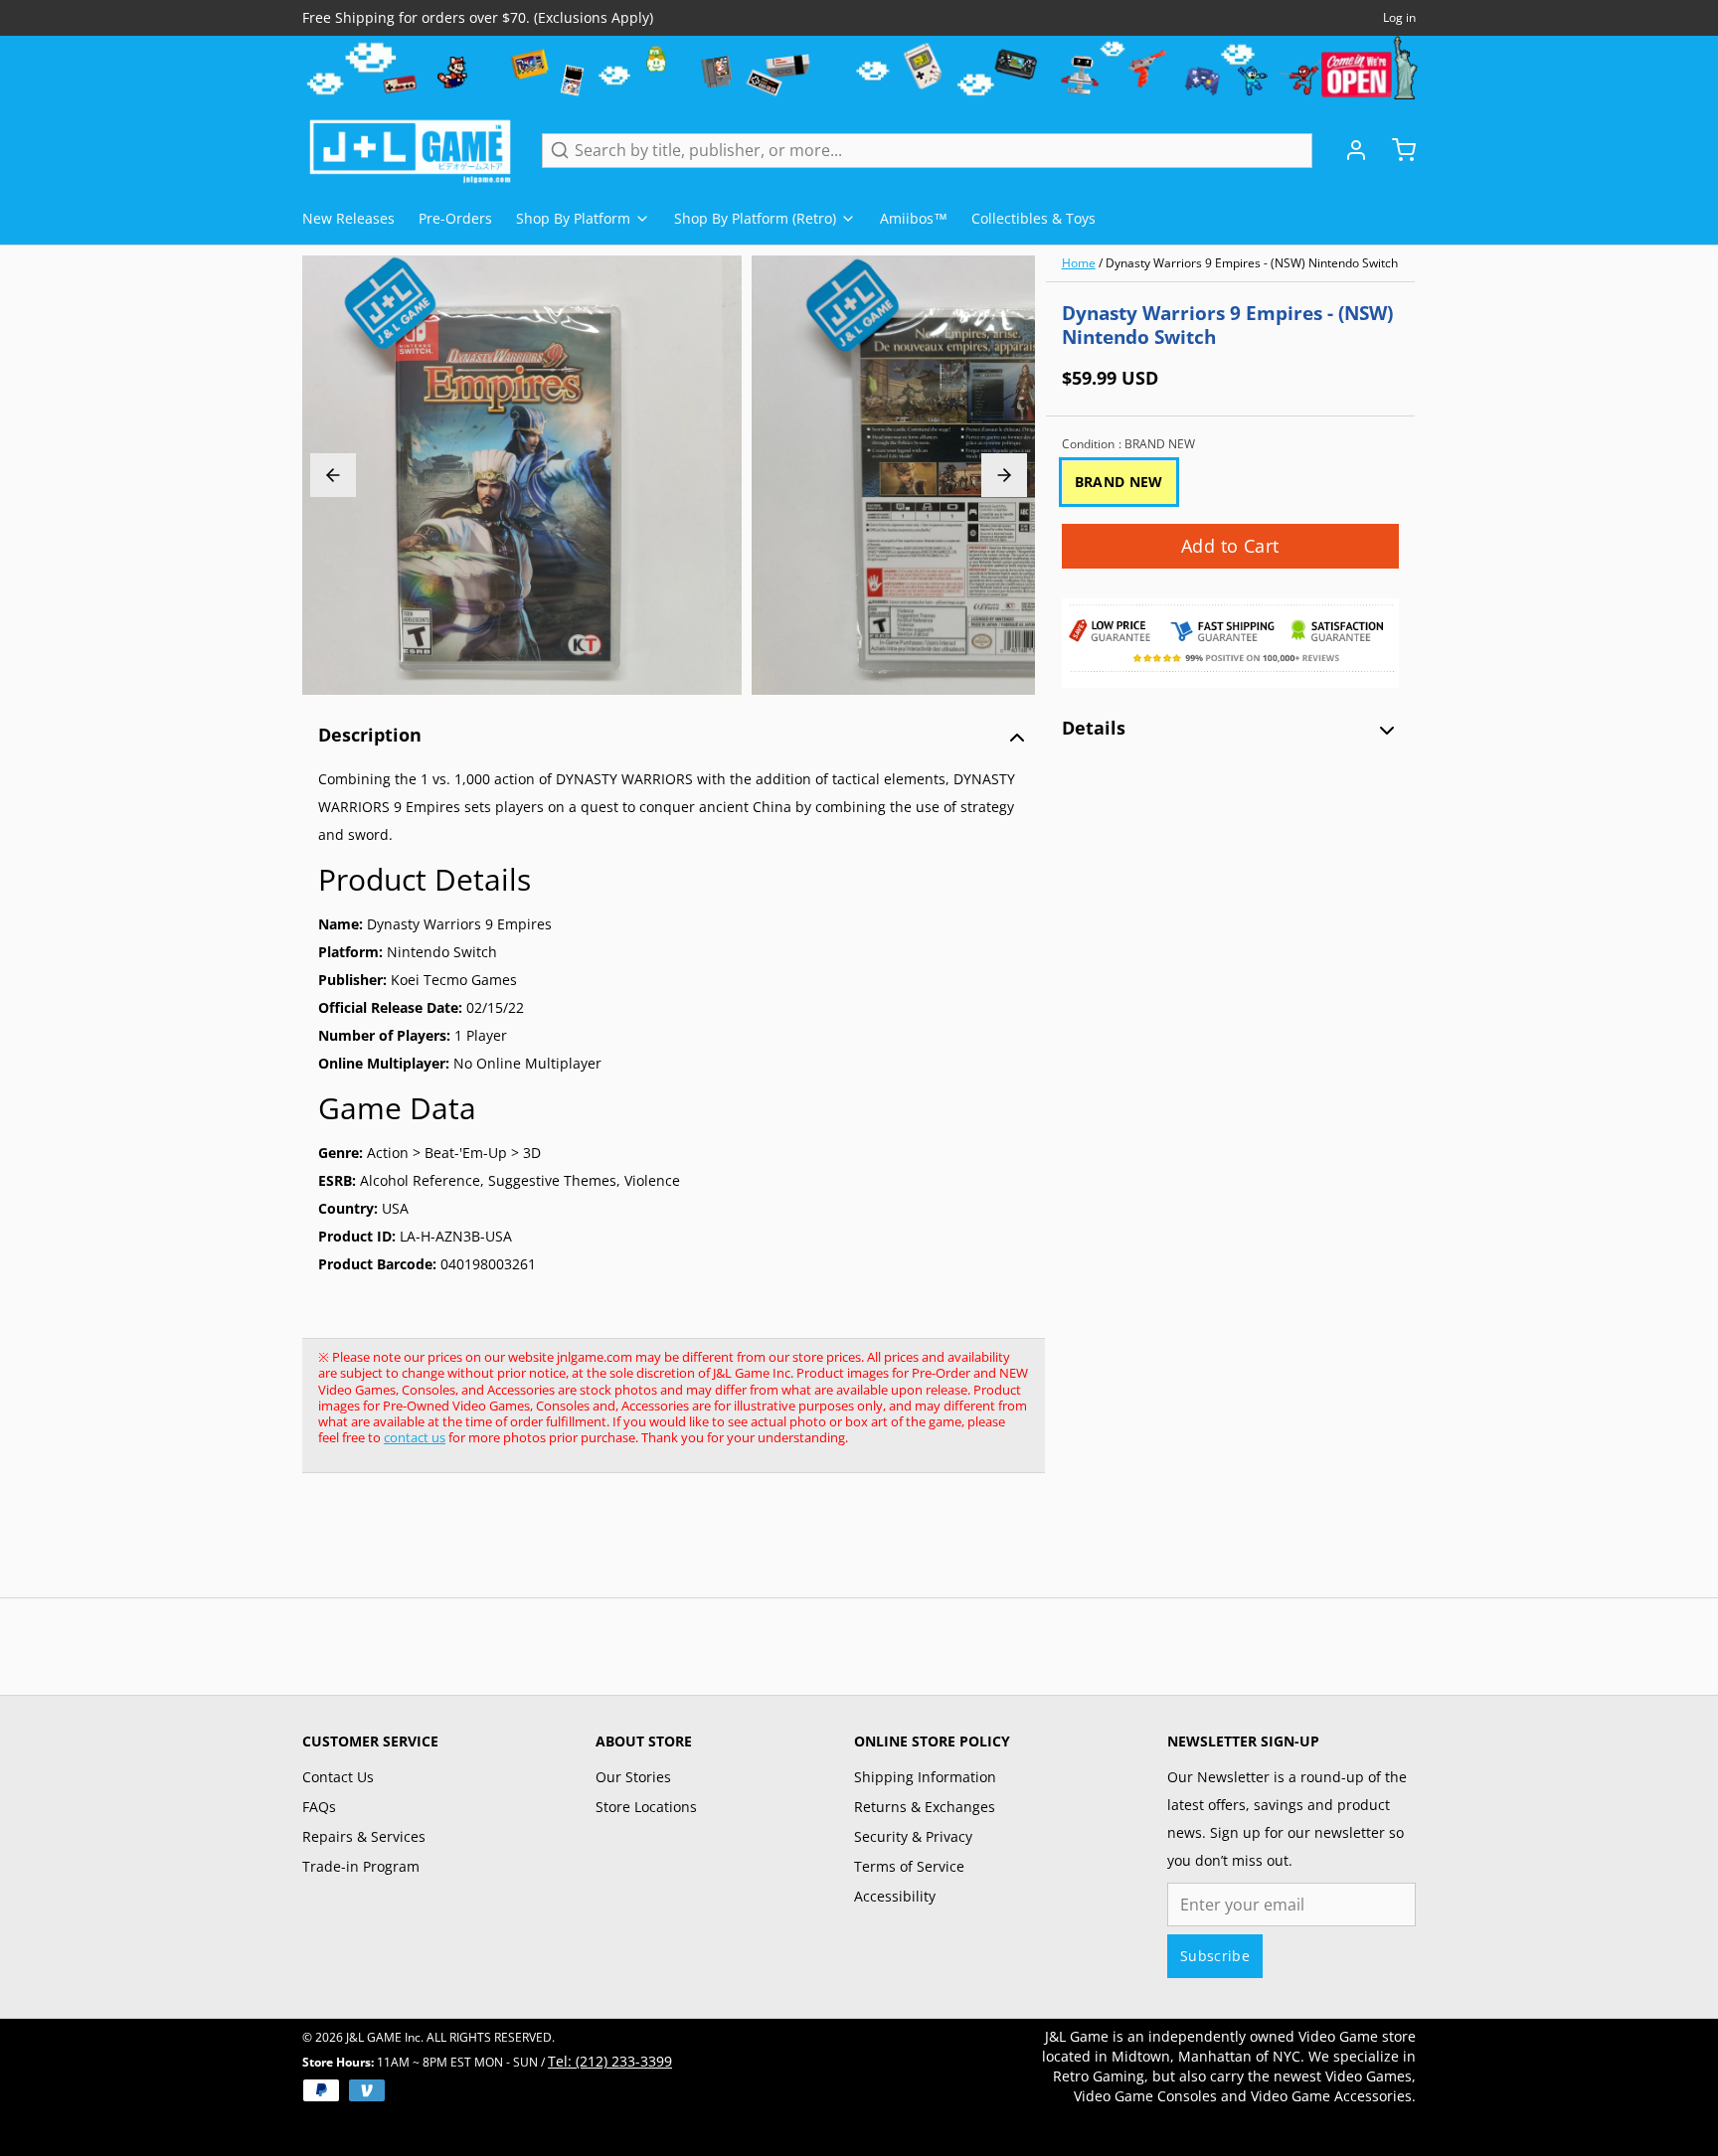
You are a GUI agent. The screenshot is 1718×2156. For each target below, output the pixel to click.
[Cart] (1396, 150)
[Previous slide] (333, 475)
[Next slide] (1004, 475)
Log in (1399, 18)
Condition (1128, 444)
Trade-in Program (361, 1866)
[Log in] (1348, 150)
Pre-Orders (455, 218)
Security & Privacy (913, 1836)
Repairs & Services (364, 1836)
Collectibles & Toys (1033, 218)
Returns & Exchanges (925, 1807)
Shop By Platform (573, 218)
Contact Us (338, 1777)
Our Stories (633, 1777)
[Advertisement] (664, 1546)
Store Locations (646, 1807)
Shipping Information (925, 1777)
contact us (415, 1437)
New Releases (348, 218)
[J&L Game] (410, 150)
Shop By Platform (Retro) (755, 218)
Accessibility (895, 1896)
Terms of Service (909, 1866)
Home (1079, 263)
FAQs (319, 1807)
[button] (1230, 546)
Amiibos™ (914, 218)
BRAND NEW (1119, 482)
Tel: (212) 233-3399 (610, 2061)
